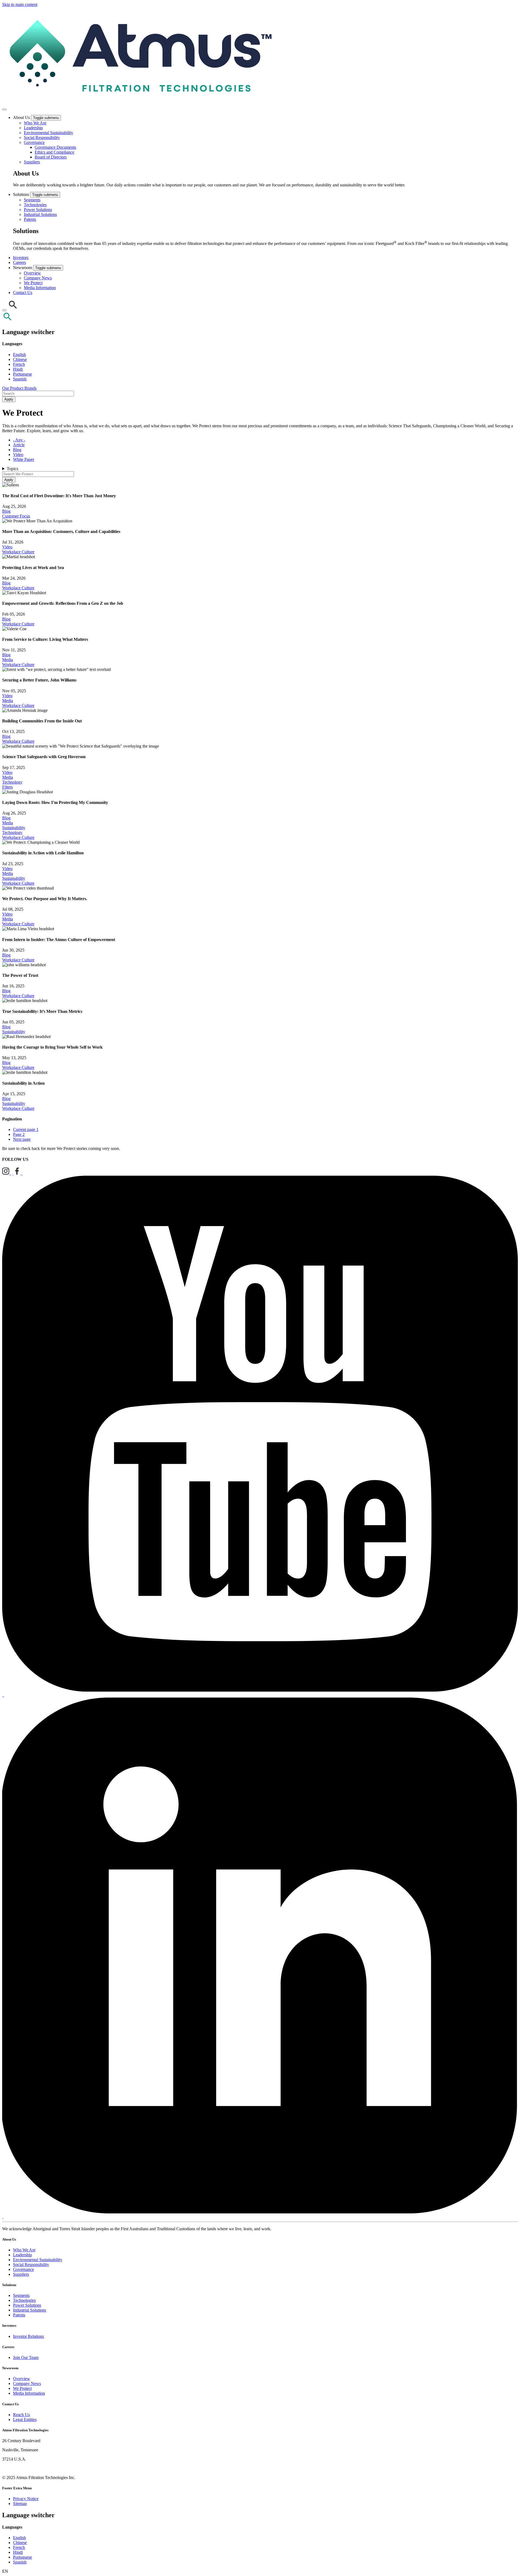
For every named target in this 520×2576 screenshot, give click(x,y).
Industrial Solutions (40, 214)
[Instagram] (7, 1173)
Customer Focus (16, 516)
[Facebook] (18, 1173)
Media (8, 660)
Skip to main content (20, 4)
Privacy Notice (26, 2499)
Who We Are (35, 123)
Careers (19, 262)
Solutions (22, 194)
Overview (32, 273)
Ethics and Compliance (54, 152)
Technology (12, 782)
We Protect (33, 283)
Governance (34, 142)
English (19, 355)
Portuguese (22, 374)
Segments (32, 200)
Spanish (20, 379)
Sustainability (14, 828)
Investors (21, 258)
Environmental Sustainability (48, 133)
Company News (38, 278)
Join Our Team (26, 2357)
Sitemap (20, 2504)
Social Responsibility (42, 138)
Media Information (40, 288)
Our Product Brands (19, 388)
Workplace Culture (18, 552)
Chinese (20, 359)
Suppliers (32, 162)
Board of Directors (51, 157)
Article (19, 445)
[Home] (139, 103)
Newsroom (23, 268)
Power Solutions (38, 210)
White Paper (24, 459)
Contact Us (23, 292)
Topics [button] (12, 469)
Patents (30, 219)
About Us (22, 117)
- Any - (19, 440)
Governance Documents (55, 147)
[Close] (4, 310)
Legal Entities (25, 2420)
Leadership (33, 128)
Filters (7, 787)
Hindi (18, 369)
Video (18, 455)
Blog (17, 450)
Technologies (35, 205)
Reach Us (21, 2415)
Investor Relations (28, 2336)
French (19, 364)
